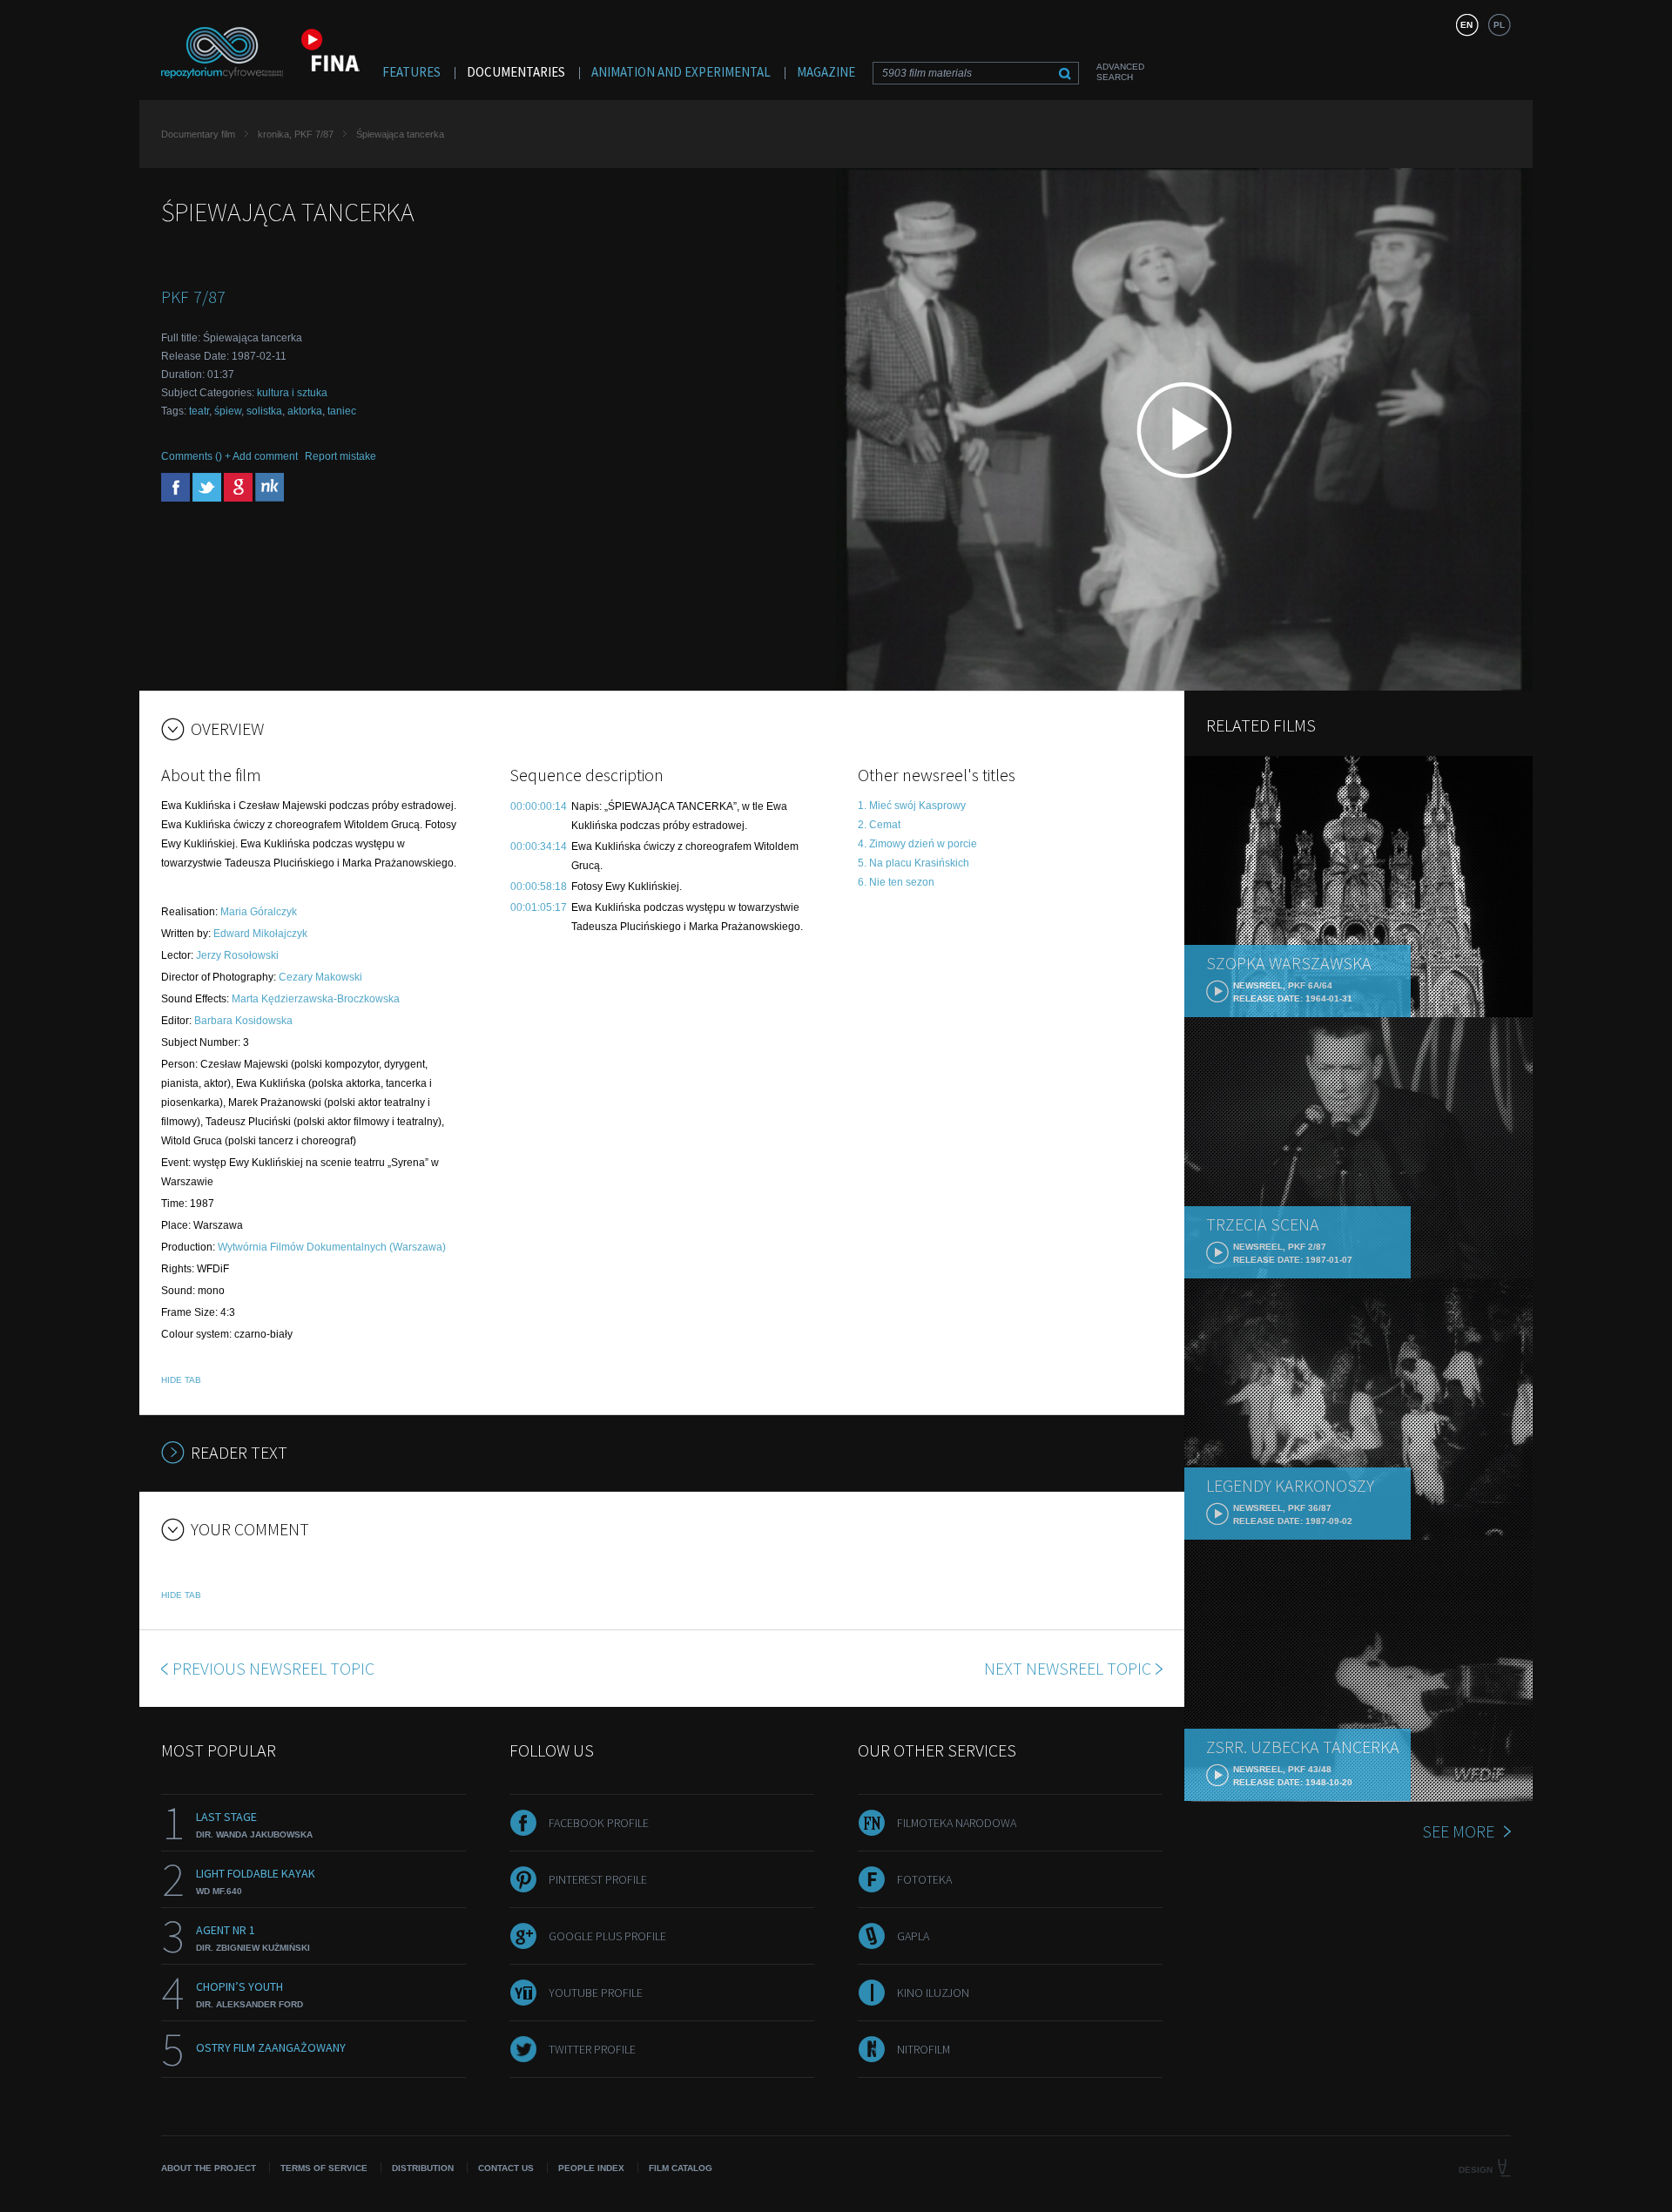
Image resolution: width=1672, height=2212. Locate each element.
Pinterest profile (598, 1879)
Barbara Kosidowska (243, 1021)
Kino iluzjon (933, 1993)
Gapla (913, 1936)
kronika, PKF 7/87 (296, 134)
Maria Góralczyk (259, 912)
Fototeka (924, 1879)
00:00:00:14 (539, 806)
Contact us (506, 2168)
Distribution (423, 2168)
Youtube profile (596, 1993)
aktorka (305, 411)
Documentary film (198, 134)
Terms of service (324, 2168)
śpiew (228, 411)
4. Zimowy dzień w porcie (917, 844)
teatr (199, 411)
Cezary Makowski (320, 977)
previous (273, 1668)
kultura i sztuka (292, 393)
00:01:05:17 (539, 907)
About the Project (209, 2168)
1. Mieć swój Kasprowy (912, 806)
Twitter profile (592, 2049)
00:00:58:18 (539, 887)
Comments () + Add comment (229, 456)
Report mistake (340, 456)
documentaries (516, 72)
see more (1458, 1831)
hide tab (181, 1380)
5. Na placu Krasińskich (914, 863)
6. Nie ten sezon (896, 882)
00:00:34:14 (539, 846)
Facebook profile (599, 1823)
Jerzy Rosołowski (237, 955)
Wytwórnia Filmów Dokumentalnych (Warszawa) (332, 1247)
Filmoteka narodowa (957, 1823)
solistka (264, 411)
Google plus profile (607, 1936)
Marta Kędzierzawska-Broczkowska (316, 999)
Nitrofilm (924, 2049)
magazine (826, 72)
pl (1499, 25)
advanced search (1120, 72)
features (411, 72)
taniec (342, 411)
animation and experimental (681, 72)
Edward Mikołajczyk (260, 934)
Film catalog (681, 2168)
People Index (591, 2168)
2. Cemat (879, 825)
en (1466, 25)
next (1068, 1668)
